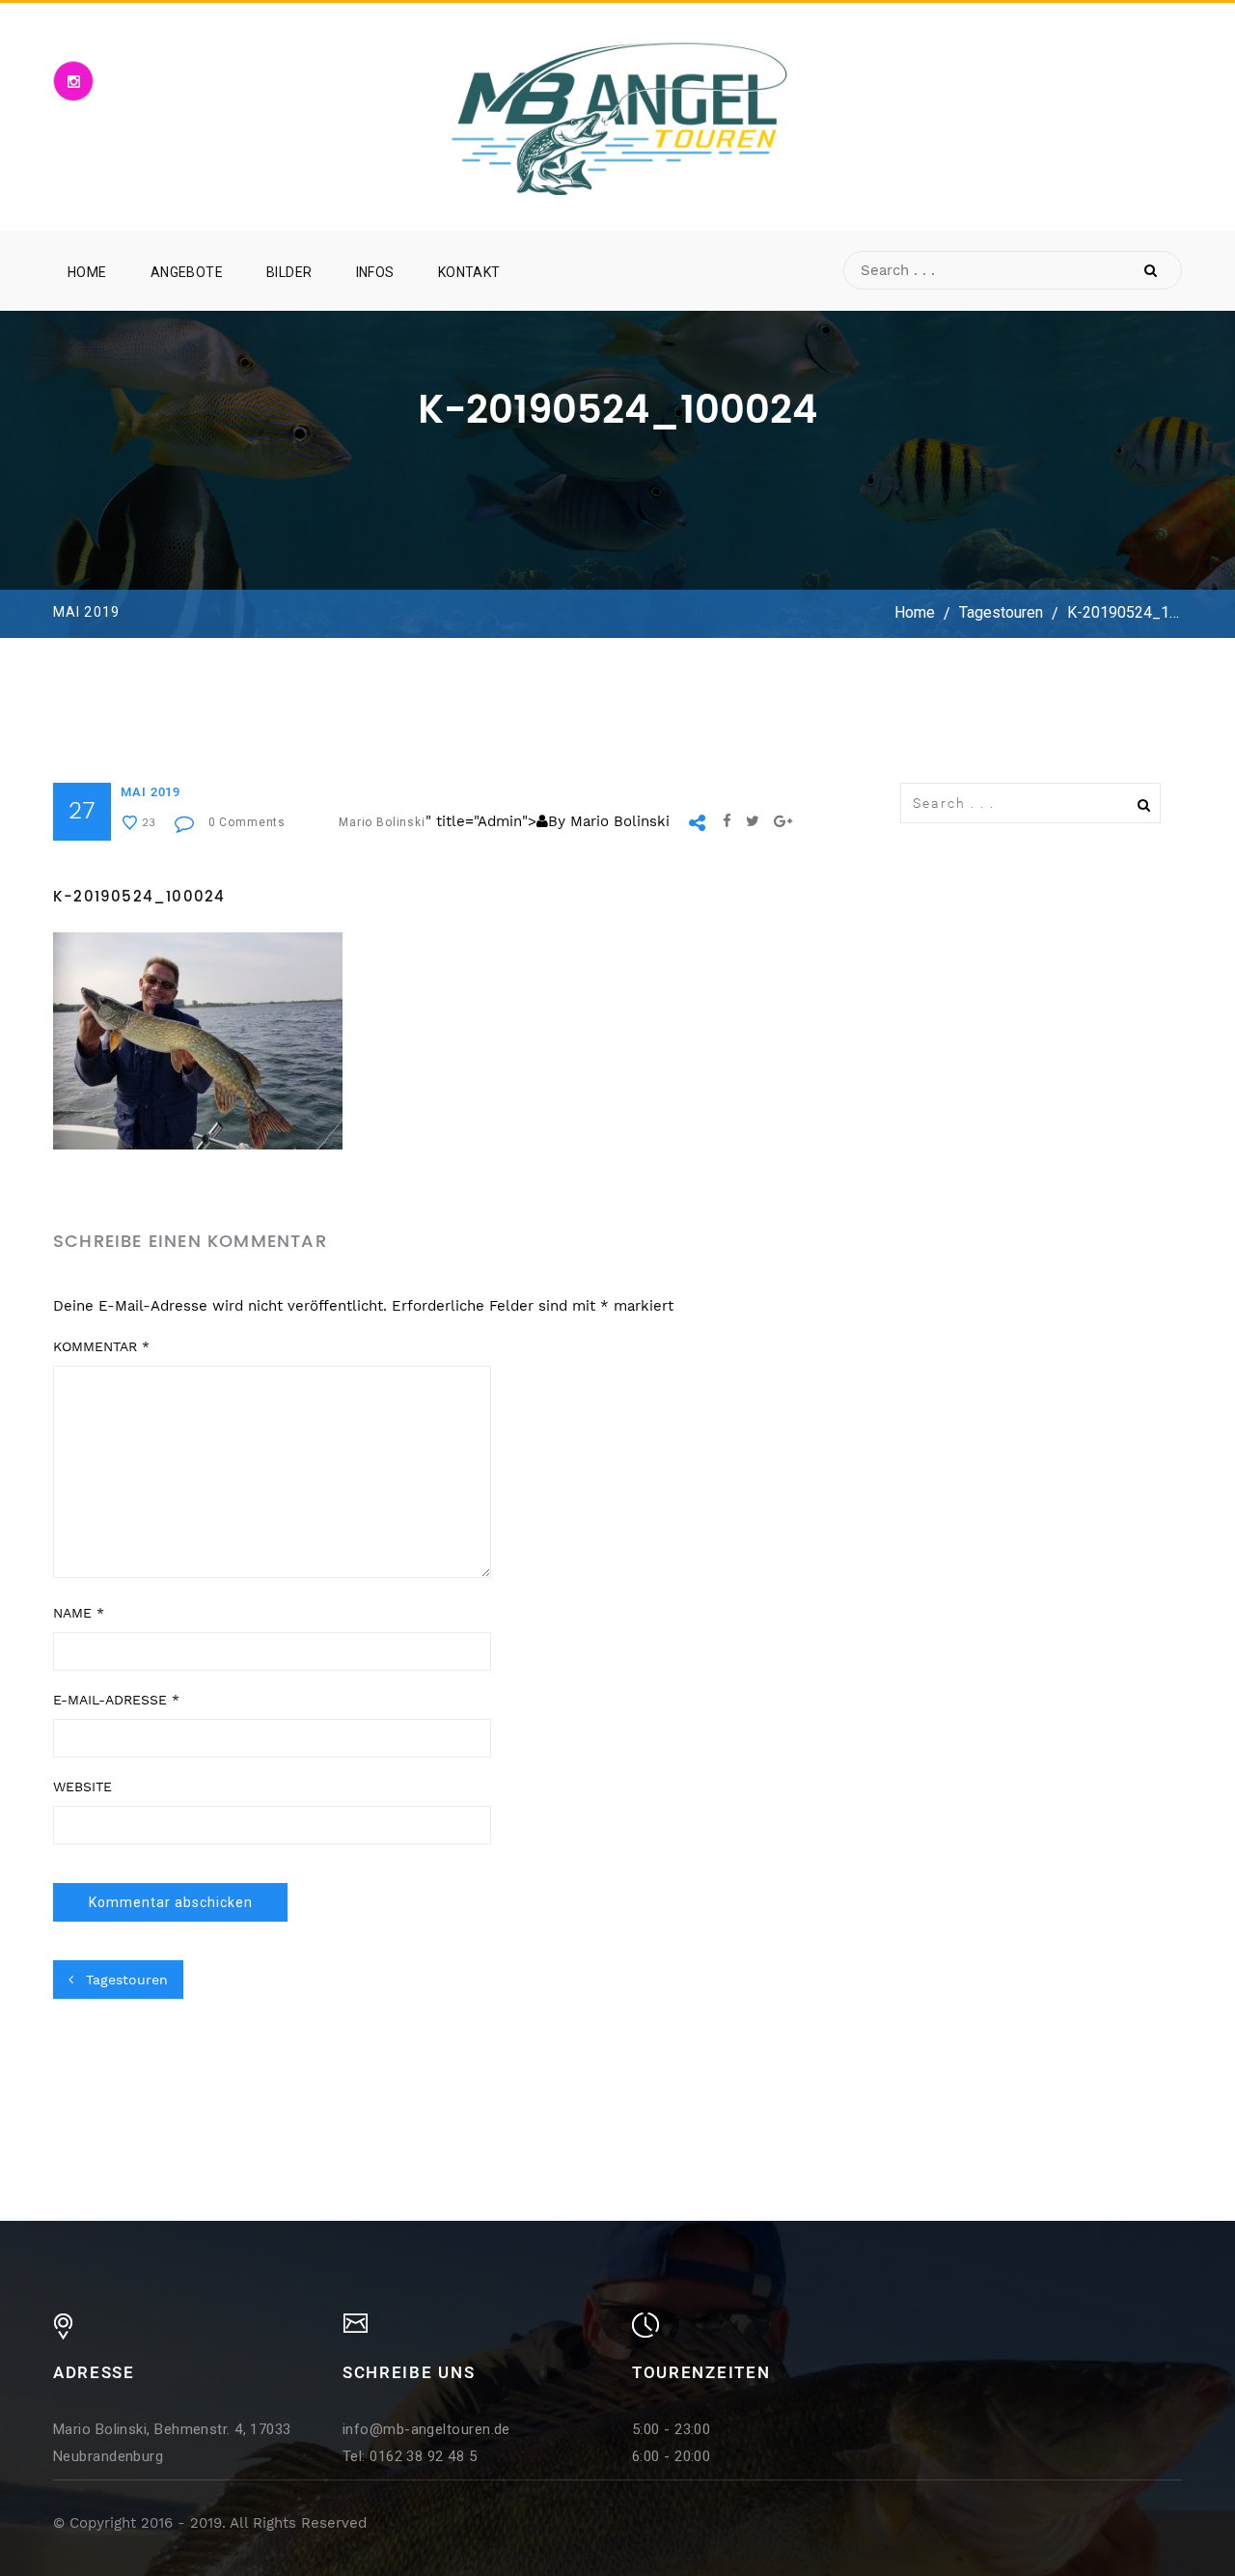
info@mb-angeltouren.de (426, 2429)
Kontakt (469, 272)
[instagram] (73, 81)
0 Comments (247, 822)
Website (82, 1787)
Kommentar (101, 1346)
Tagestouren (1001, 613)
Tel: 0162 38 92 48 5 (410, 2456)
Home (87, 272)
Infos (375, 272)
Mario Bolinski (382, 822)
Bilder (289, 272)
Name (79, 1613)
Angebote (187, 272)
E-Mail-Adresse (116, 1700)
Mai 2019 (151, 792)
